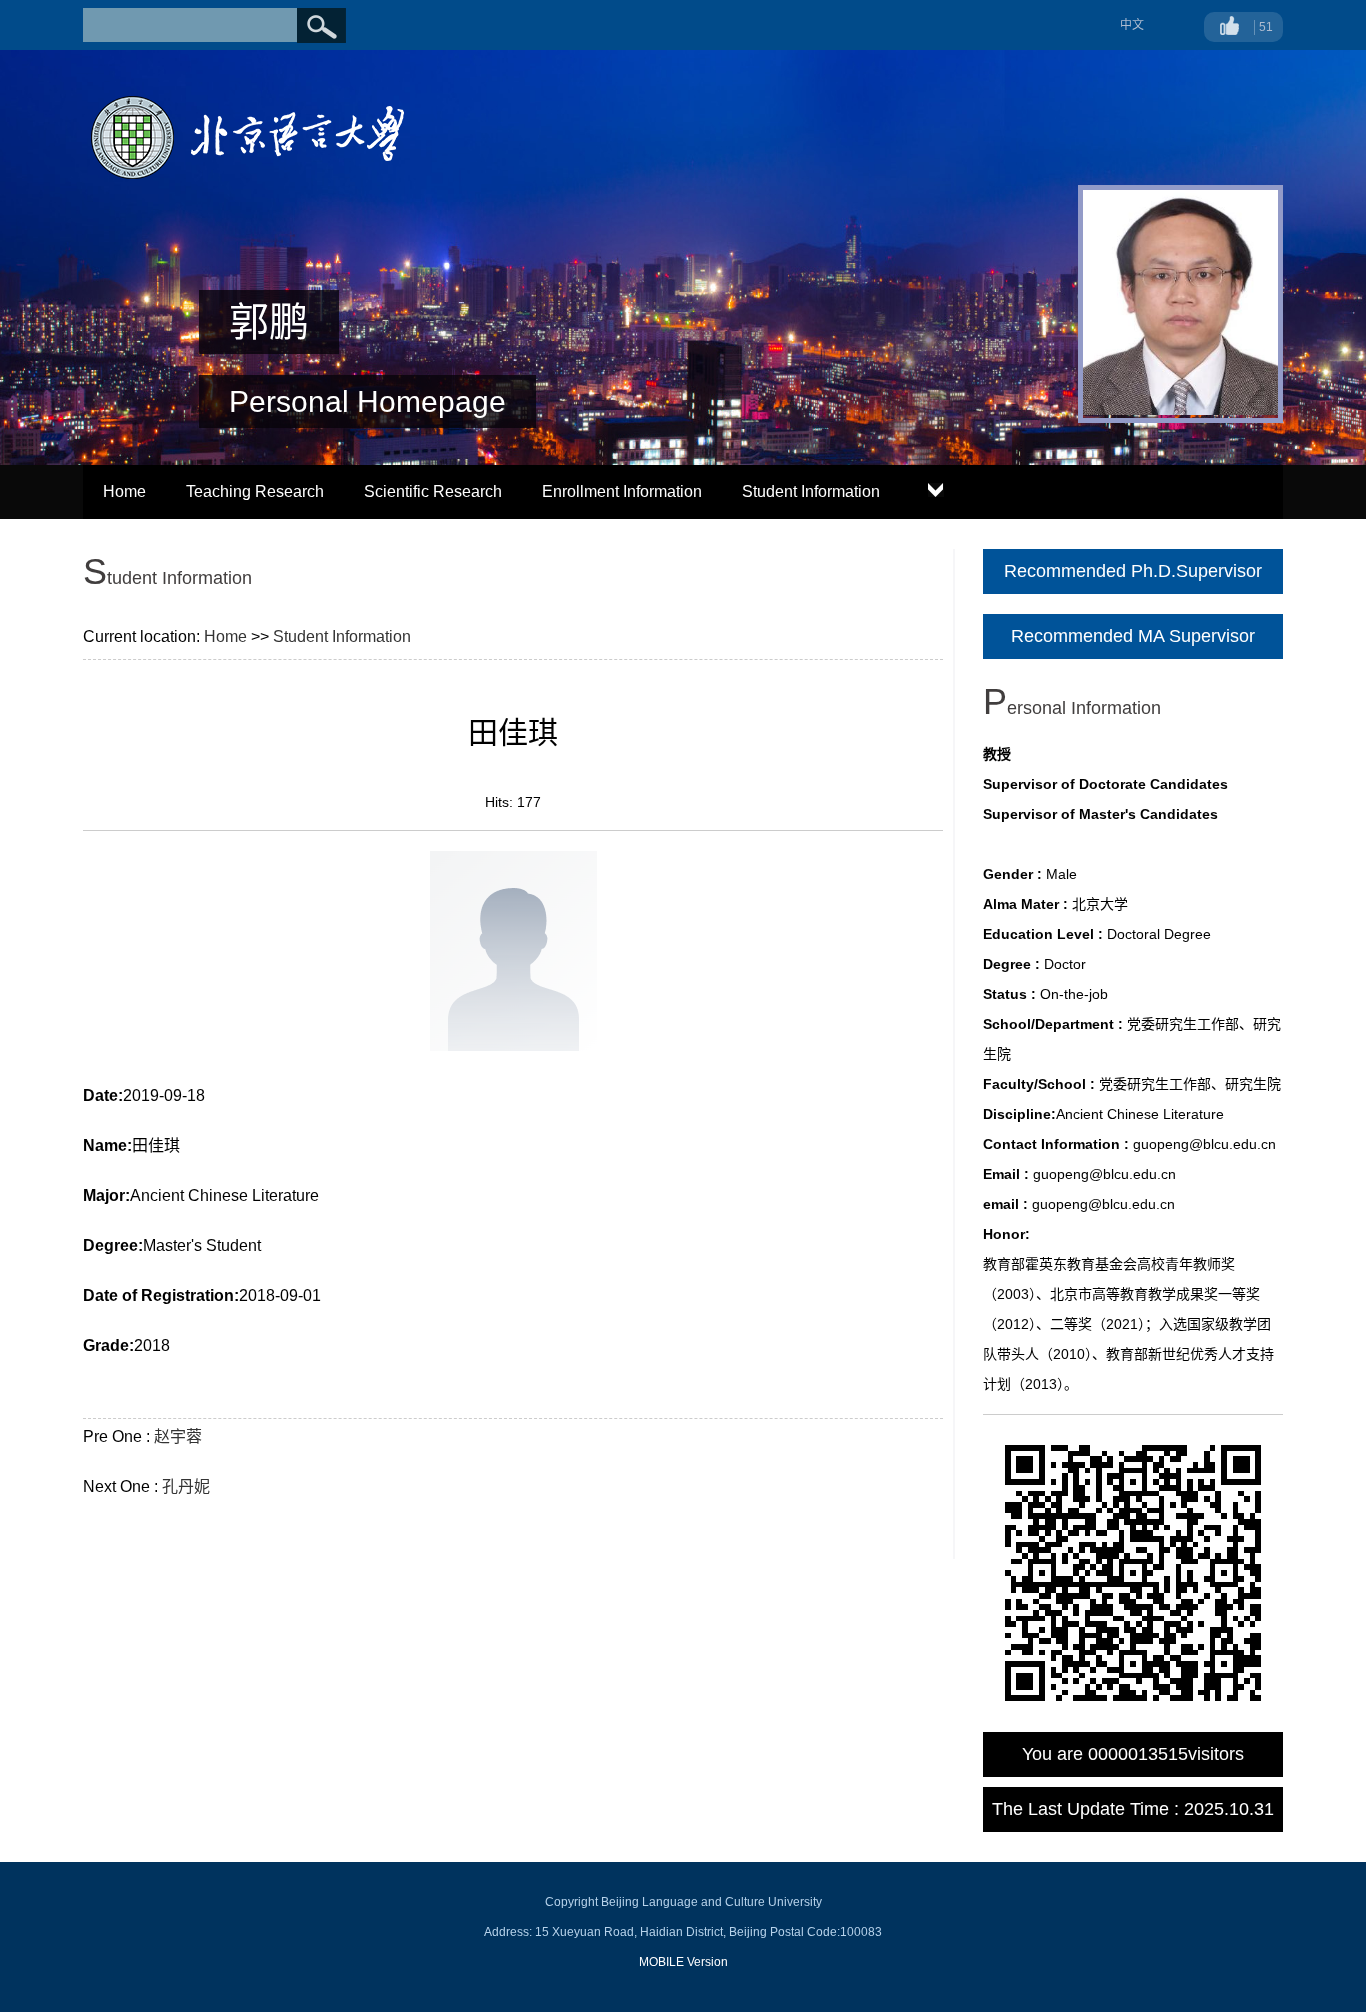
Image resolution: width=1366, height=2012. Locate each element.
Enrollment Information (622, 491)
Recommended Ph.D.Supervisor (1133, 571)
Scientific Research (433, 491)
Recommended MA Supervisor (1133, 636)
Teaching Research (255, 491)
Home (124, 491)
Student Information (811, 491)
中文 (1132, 25)
